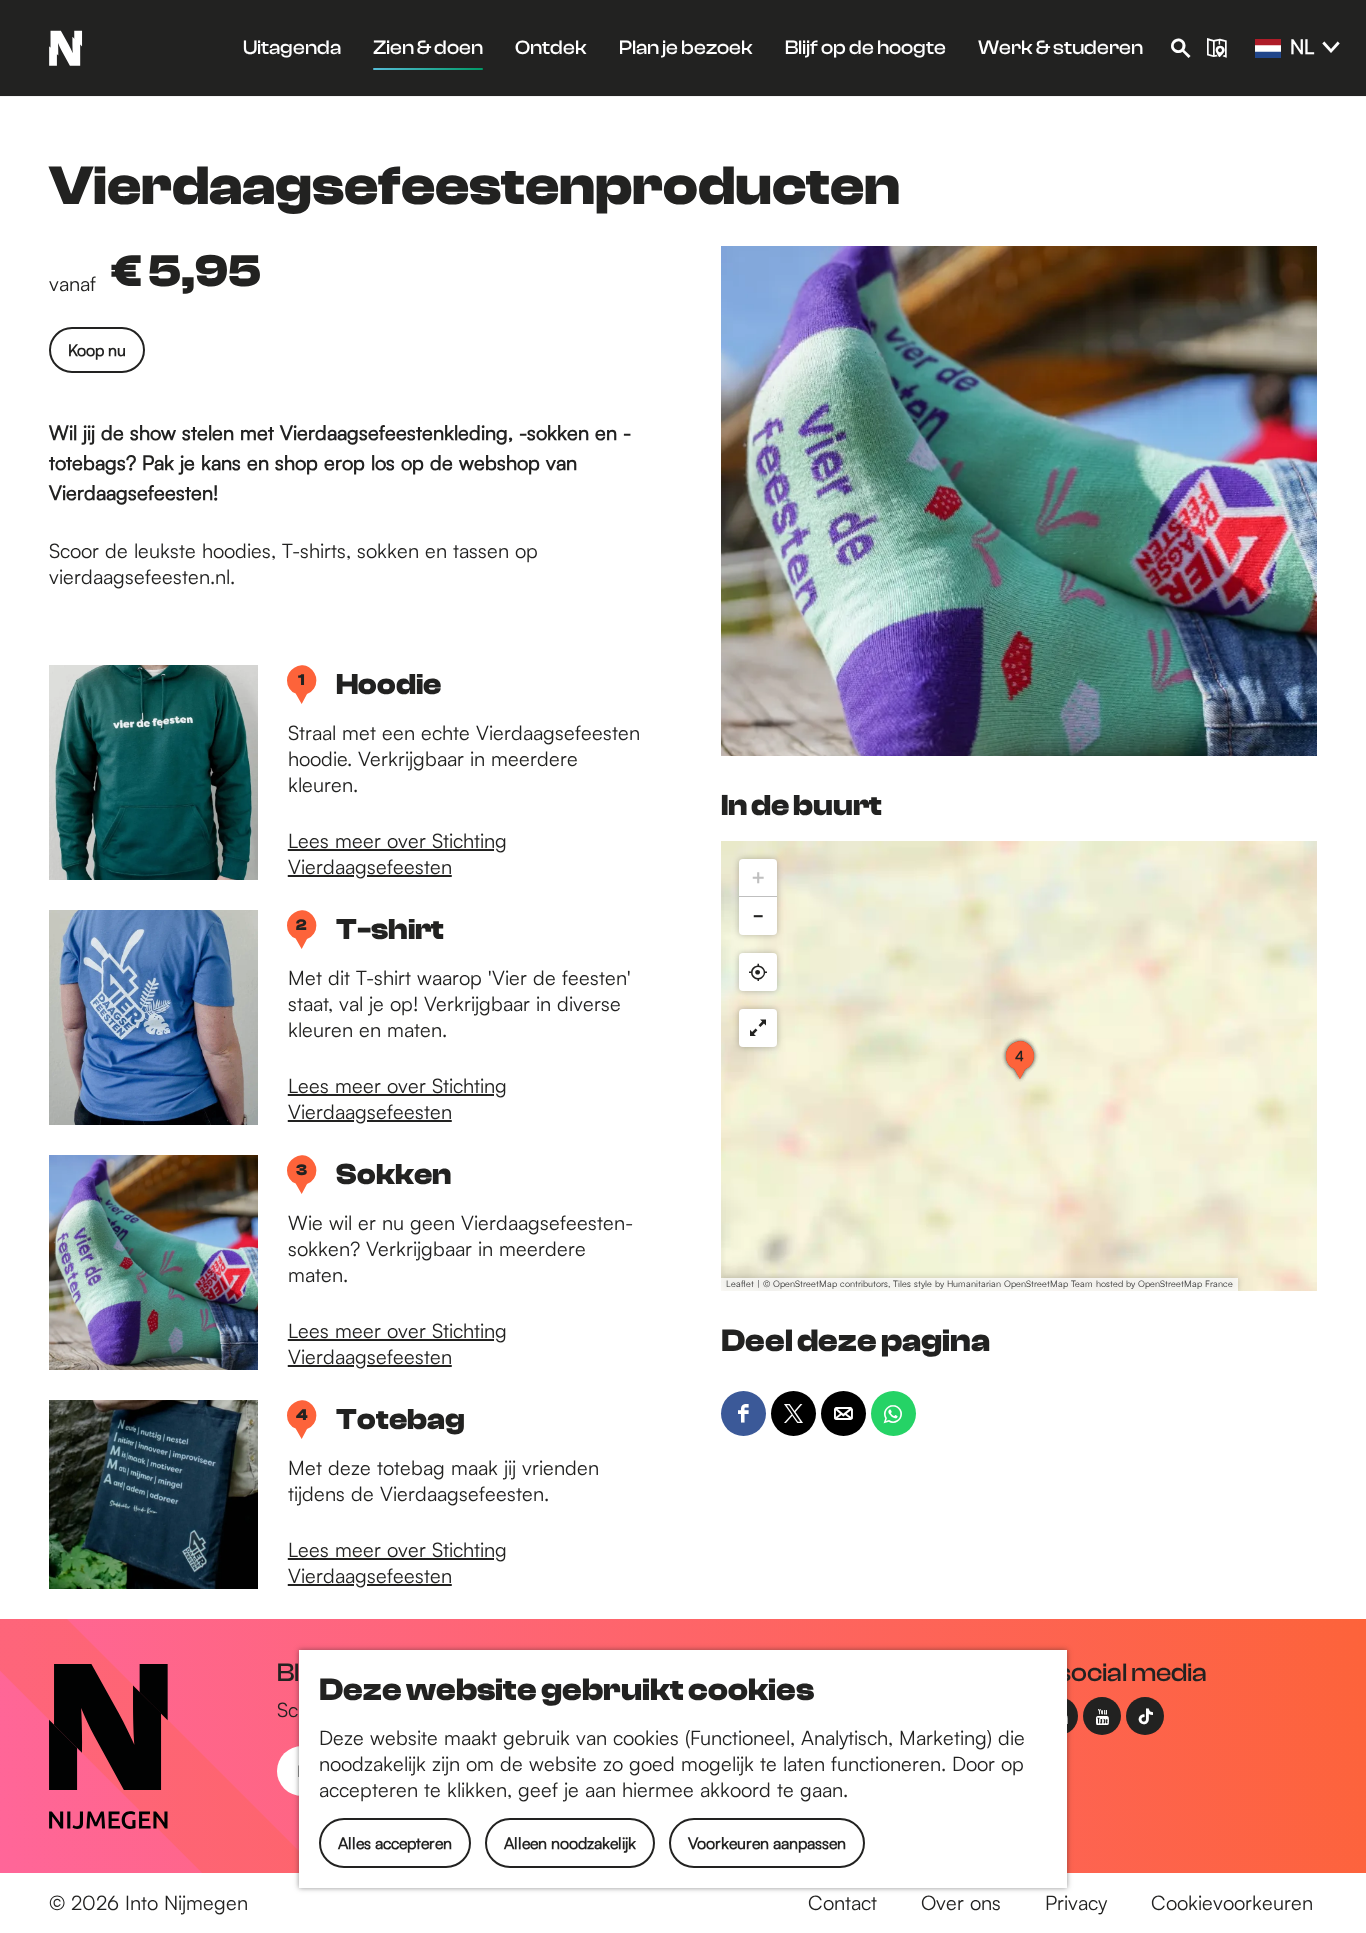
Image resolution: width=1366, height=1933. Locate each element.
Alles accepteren (395, 1843)
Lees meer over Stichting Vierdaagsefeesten (397, 853)
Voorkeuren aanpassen (767, 1843)
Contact (842, 1902)
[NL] (1268, 49)
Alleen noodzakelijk (570, 1843)
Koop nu (97, 350)
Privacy (1076, 1902)
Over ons (961, 1902)
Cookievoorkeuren (1232, 1902)
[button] (1020, 1066)
